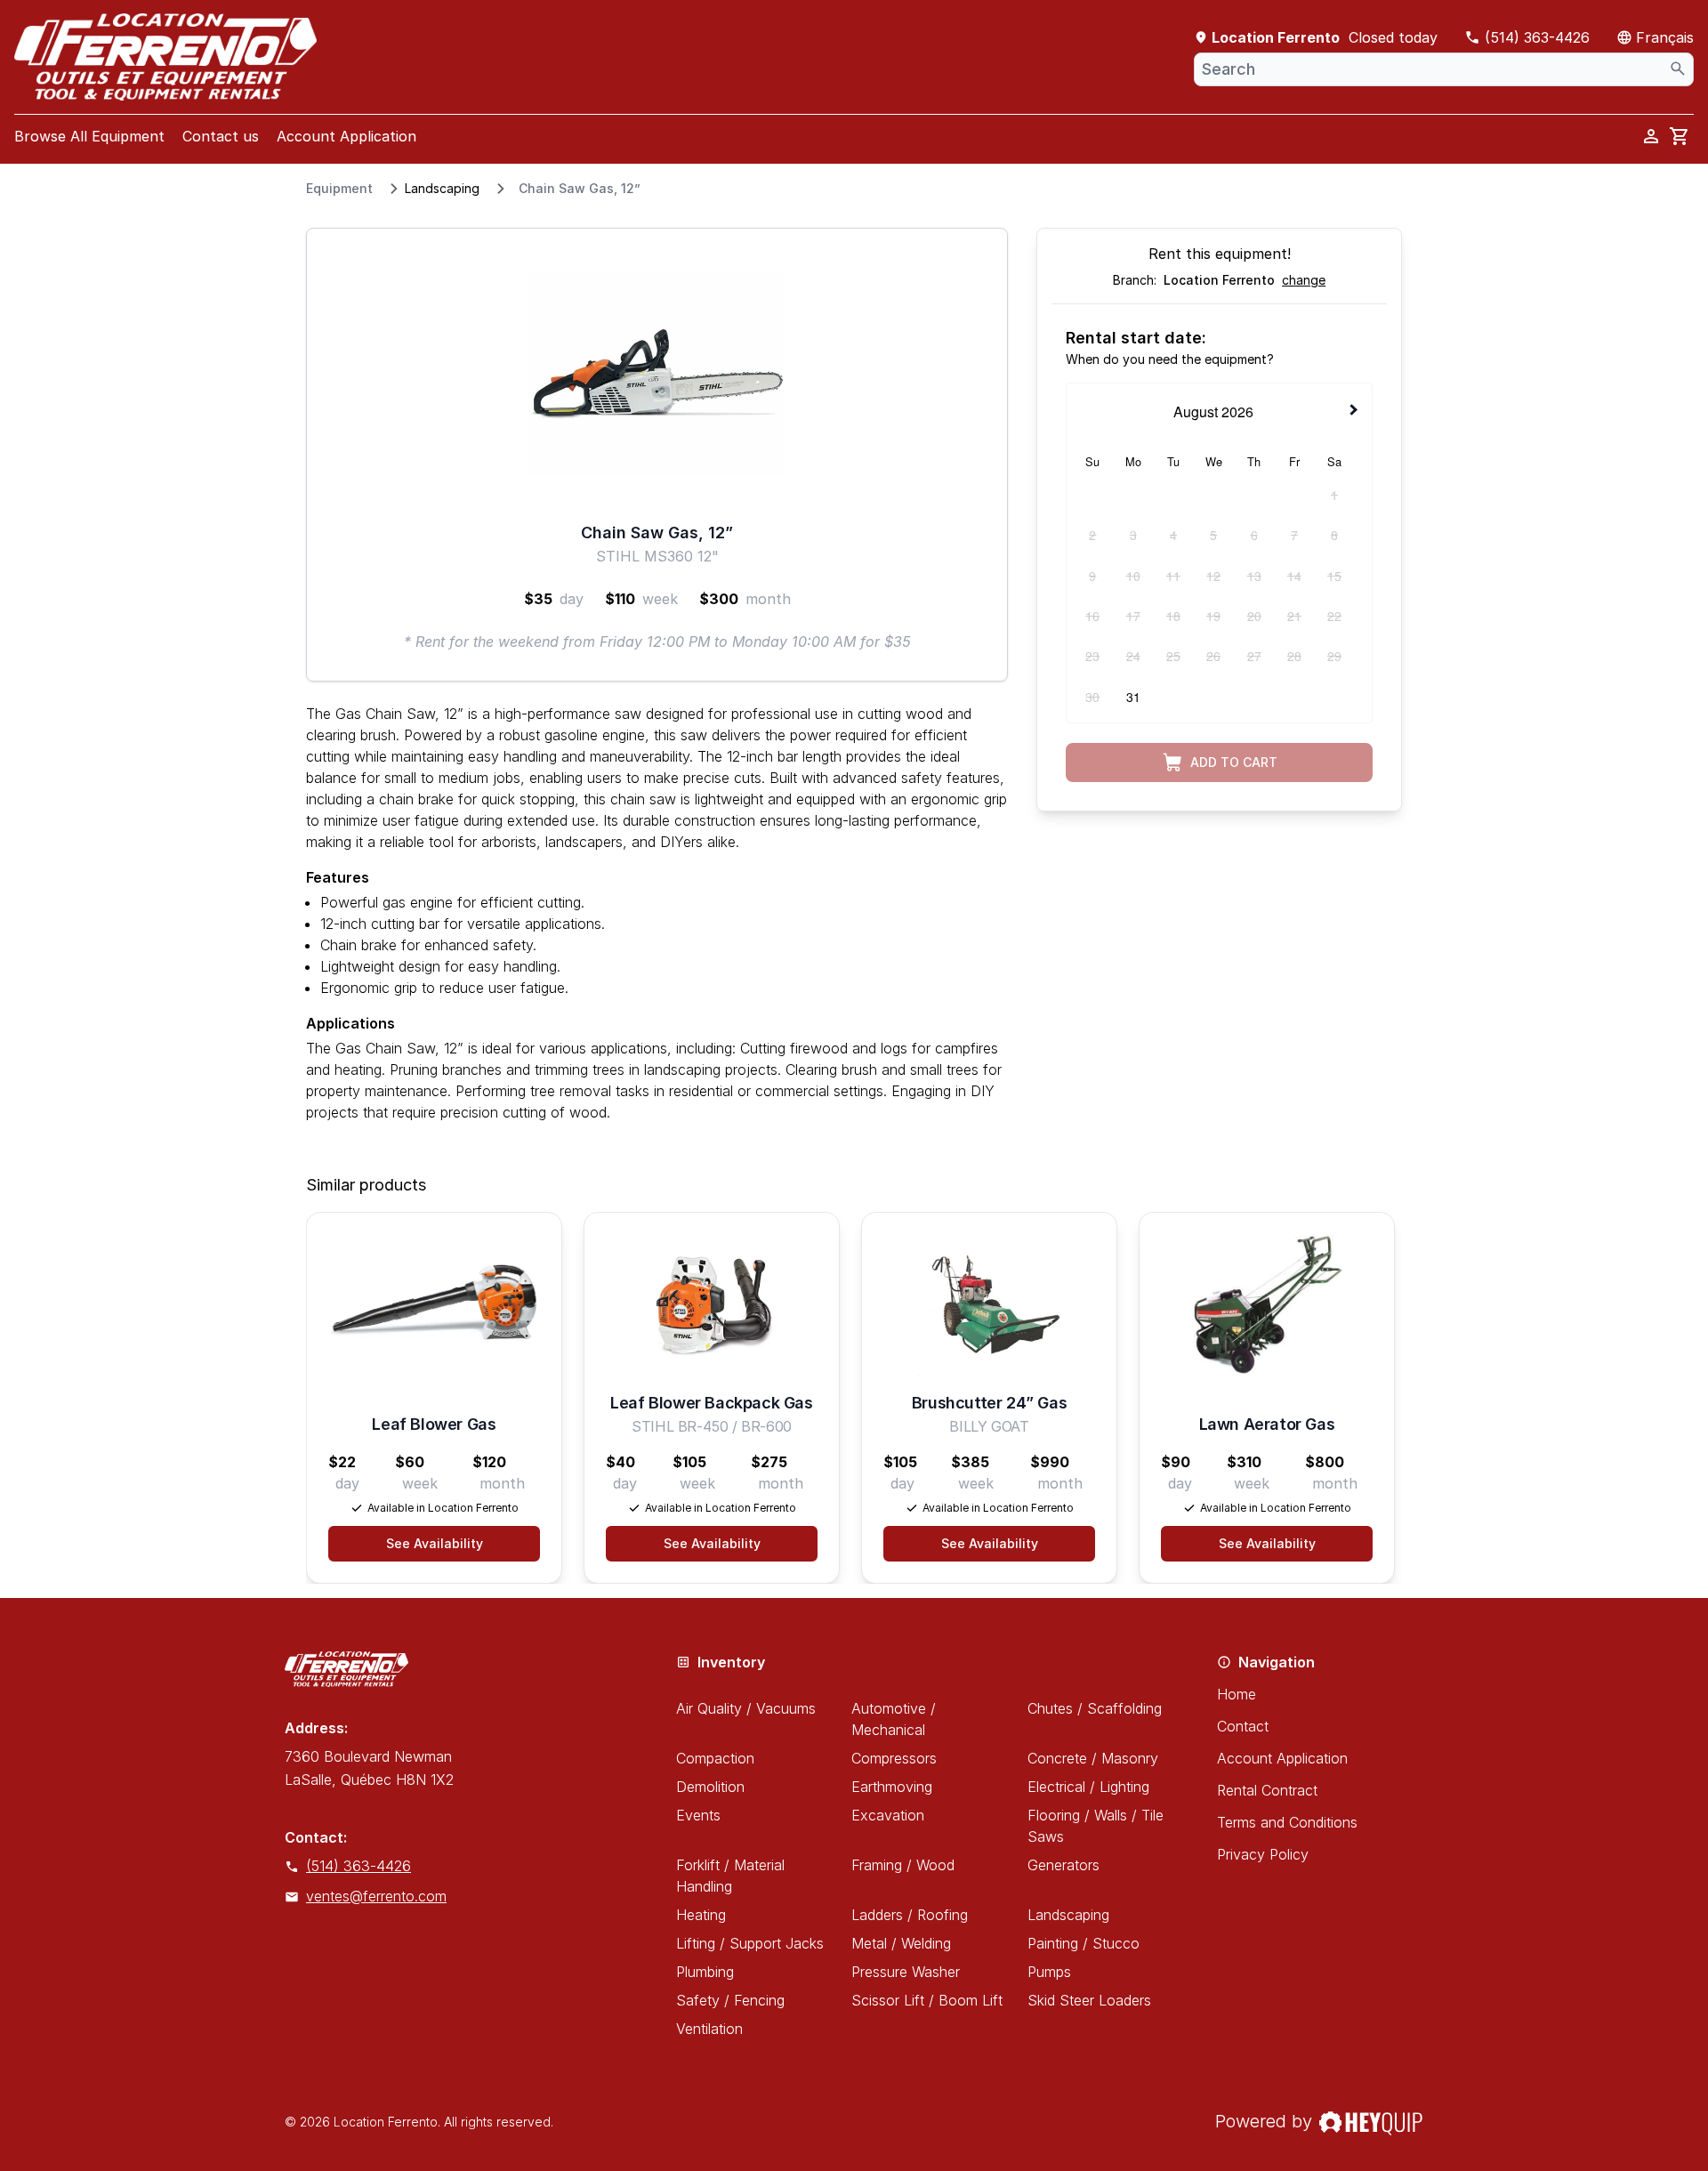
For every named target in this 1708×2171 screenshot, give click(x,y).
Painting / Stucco (1084, 1943)
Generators (1063, 1865)
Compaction (715, 1758)
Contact (1243, 1726)
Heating (701, 1915)
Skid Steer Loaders (1089, 2000)
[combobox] (1444, 69)
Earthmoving (892, 1787)
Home (1237, 1694)
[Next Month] (1356, 410)
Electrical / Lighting (1088, 1787)
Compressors (894, 1758)
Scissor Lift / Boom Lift (927, 2000)
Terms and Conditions (1287, 1822)
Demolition (710, 1787)
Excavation (888, 1815)
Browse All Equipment (89, 136)
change (1304, 280)
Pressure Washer (906, 1972)
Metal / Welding (901, 1943)
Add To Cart (1234, 762)
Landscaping (442, 188)
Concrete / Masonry (1093, 1758)
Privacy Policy (1263, 1854)
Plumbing (705, 1972)
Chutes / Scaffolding (1095, 1708)
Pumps (1049, 1972)
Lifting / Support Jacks (750, 1943)
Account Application (346, 136)
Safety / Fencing (730, 2000)
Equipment (339, 188)
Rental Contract (1267, 1790)
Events (698, 1815)
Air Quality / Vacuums (746, 1708)
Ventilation (709, 2029)
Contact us (221, 136)
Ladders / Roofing (910, 1915)
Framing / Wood (903, 1865)
